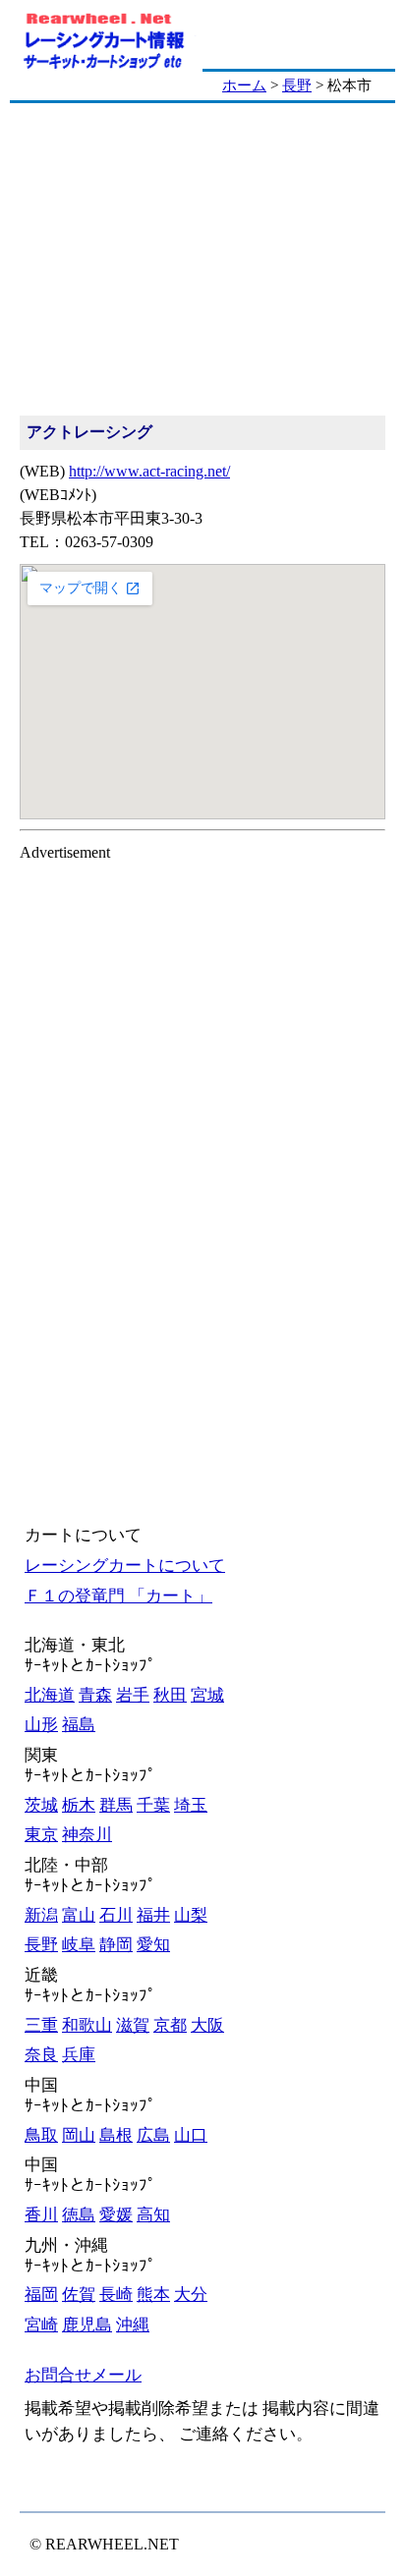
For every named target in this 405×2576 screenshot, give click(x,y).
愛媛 (116, 2215)
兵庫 (79, 2055)
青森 (95, 1695)
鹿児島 (87, 2325)
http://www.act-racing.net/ (149, 471)
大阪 (207, 2025)
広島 (153, 2135)
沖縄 (133, 2325)
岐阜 (79, 1945)
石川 (116, 1915)
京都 (170, 2025)
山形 (41, 1725)
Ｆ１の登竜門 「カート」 (118, 1596)
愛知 (153, 1945)
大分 (191, 2295)
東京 (41, 1835)
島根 (116, 2135)
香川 (41, 2215)
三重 (41, 2025)
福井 (153, 1915)
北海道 (50, 1695)
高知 (153, 2215)
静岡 (116, 1945)
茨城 (41, 1805)
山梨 (191, 1915)
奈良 (41, 2055)
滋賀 (133, 2025)
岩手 (133, 1695)
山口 (191, 2135)
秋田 (170, 1695)
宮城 (207, 1695)
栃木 (79, 1805)
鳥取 (41, 2135)
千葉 (153, 1805)
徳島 (79, 2215)
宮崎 (41, 2325)
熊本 (153, 2295)
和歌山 (87, 2025)
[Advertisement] (202, 260)
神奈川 (87, 1835)
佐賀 (79, 2295)
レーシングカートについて (125, 1566)
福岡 (41, 2295)
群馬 (116, 1805)
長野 (297, 85)
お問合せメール (83, 2375)
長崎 (116, 2295)
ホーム (244, 85)
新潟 (41, 1915)
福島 (79, 1725)
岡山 (79, 2135)
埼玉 (191, 1805)
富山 (79, 1915)
